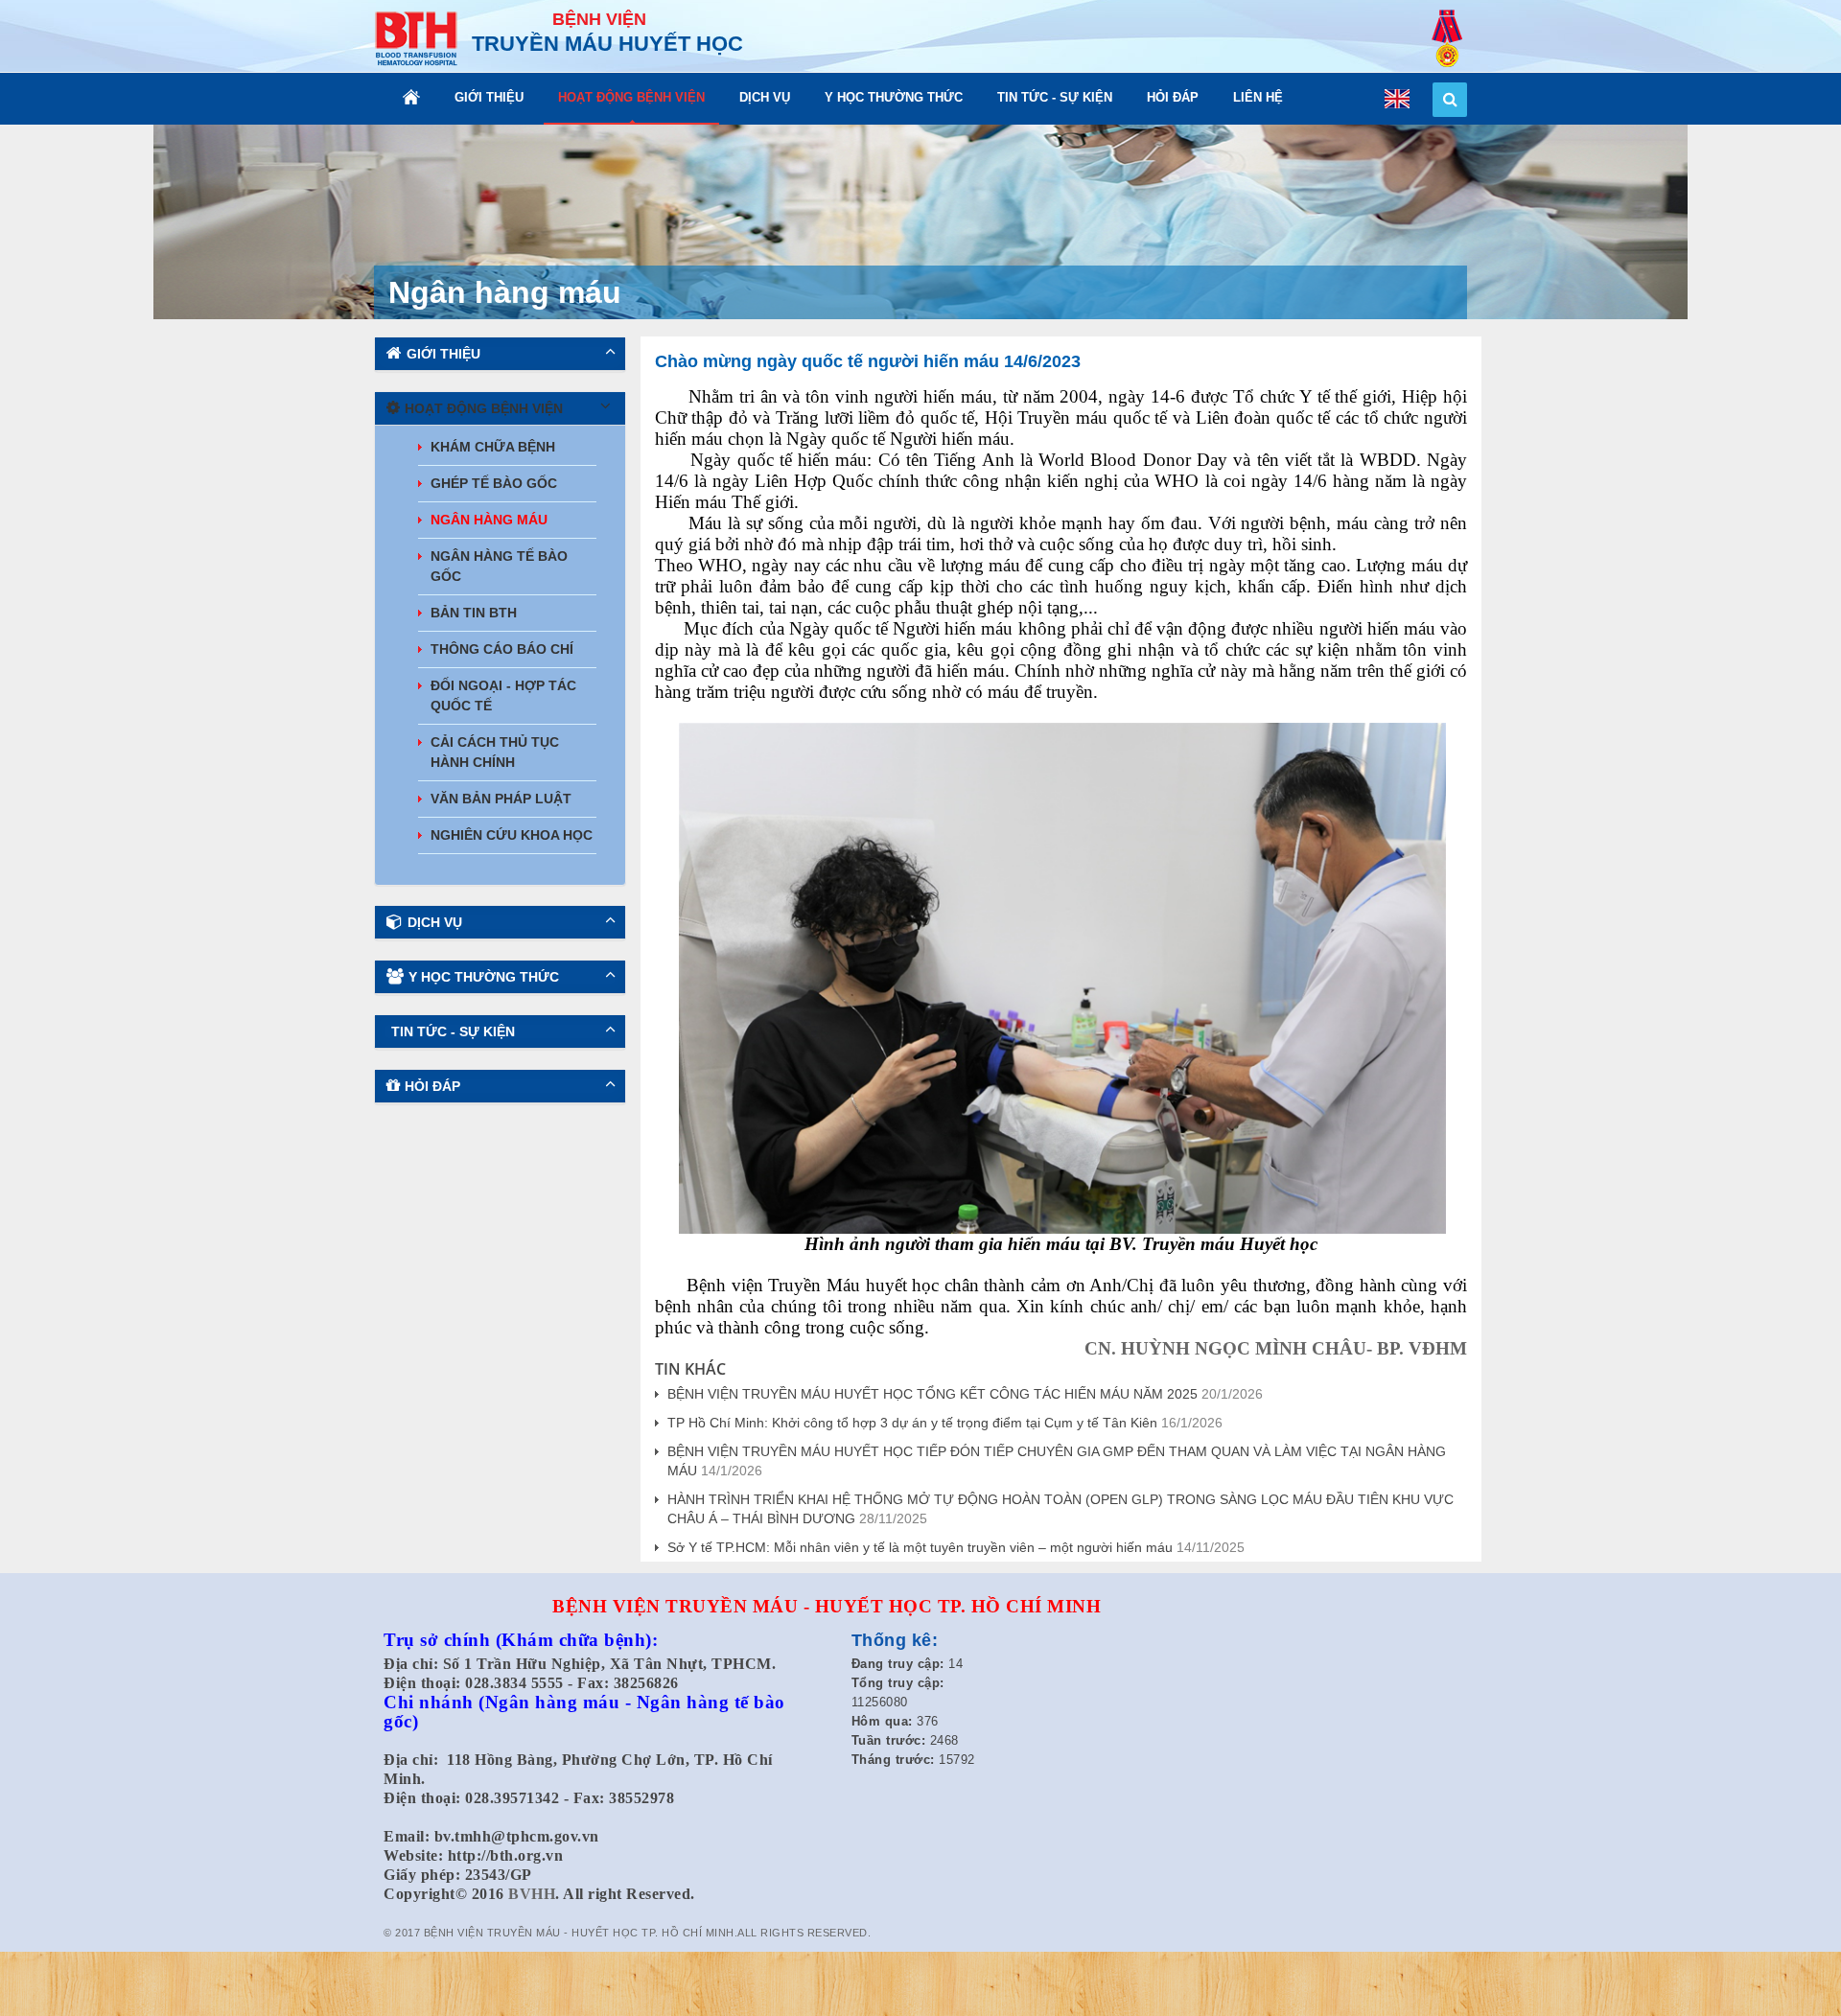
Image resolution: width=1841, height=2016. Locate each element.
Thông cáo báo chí (502, 649)
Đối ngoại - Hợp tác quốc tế (503, 695)
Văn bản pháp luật (501, 799)
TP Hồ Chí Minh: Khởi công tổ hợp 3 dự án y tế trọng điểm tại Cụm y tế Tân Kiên (912, 1423)
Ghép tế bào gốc (494, 483)
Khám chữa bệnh (493, 447)
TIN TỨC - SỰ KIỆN (1055, 97)
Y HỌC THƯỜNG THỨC (894, 97)
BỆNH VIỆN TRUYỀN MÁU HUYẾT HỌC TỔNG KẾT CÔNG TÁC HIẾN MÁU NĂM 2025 (932, 1394)
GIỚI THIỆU (489, 97)
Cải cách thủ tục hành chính (495, 752)
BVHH (532, 1894)
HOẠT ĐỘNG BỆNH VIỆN (631, 97)
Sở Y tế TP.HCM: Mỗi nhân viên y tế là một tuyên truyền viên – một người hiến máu (920, 1547)
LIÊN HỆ (1258, 97)
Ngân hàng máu (489, 520)
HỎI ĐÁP (1173, 97)
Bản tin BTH (474, 613)
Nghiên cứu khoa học (512, 835)
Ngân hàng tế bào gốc (499, 566)
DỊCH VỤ (765, 97)
